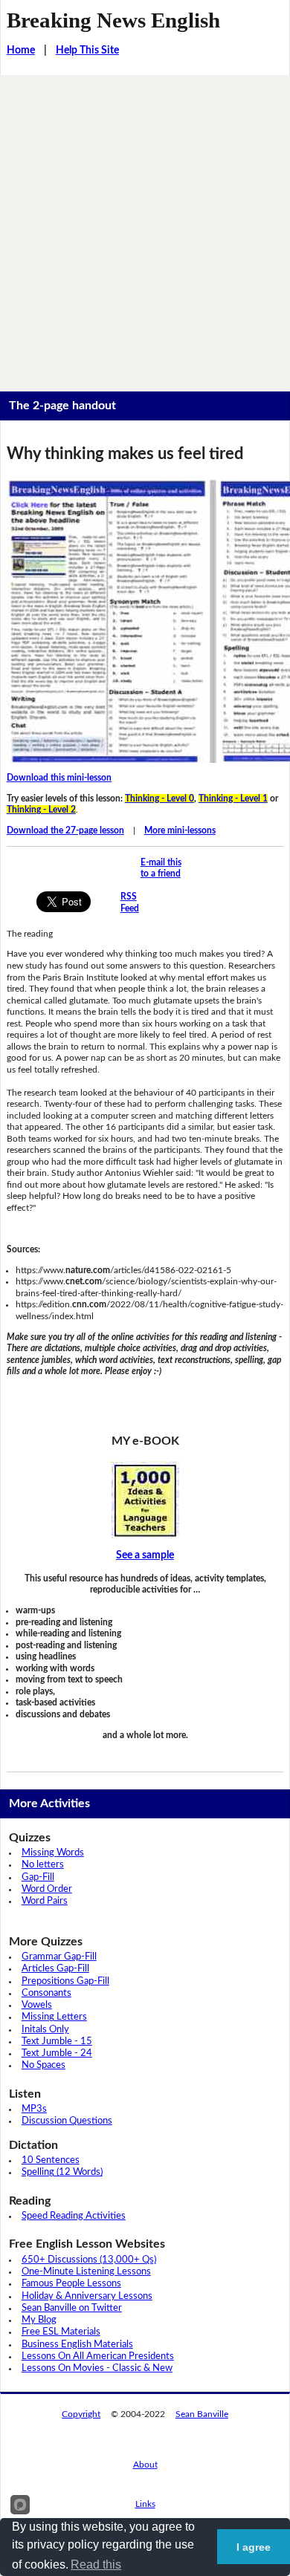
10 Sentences (51, 2160)
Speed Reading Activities (74, 2216)
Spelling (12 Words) (62, 2172)
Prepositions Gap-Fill (65, 1981)
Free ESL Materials (61, 2332)
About (145, 2465)
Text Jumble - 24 (57, 2053)
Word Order (47, 1889)
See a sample (145, 1555)
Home (21, 51)
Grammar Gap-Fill (59, 1957)
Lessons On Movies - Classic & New (97, 2368)
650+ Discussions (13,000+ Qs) (89, 2260)
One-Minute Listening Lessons (86, 2272)
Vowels (37, 2005)
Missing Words (53, 1853)
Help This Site (87, 51)
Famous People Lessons (71, 2284)
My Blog (39, 2320)
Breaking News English (113, 20)
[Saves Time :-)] (145, 1500)
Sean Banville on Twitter (72, 2308)
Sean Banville (202, 2414)
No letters (43, 1865)
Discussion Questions (67, 2121)
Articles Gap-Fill (55, 1969)
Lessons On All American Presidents (98, 2357)
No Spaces (43, 2065)
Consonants (46, 1993)
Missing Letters (54, 2017)
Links (145, 2504)
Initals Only (45, 2030)
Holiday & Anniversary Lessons (87, 2296)
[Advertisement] (145, 227)
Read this (96, 2564)
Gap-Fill (38, 1877)
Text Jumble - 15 (57, 2042)
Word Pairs (45, 1901)
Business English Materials (77, 2345)
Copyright (81, 2414)
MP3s (34, 2109)
